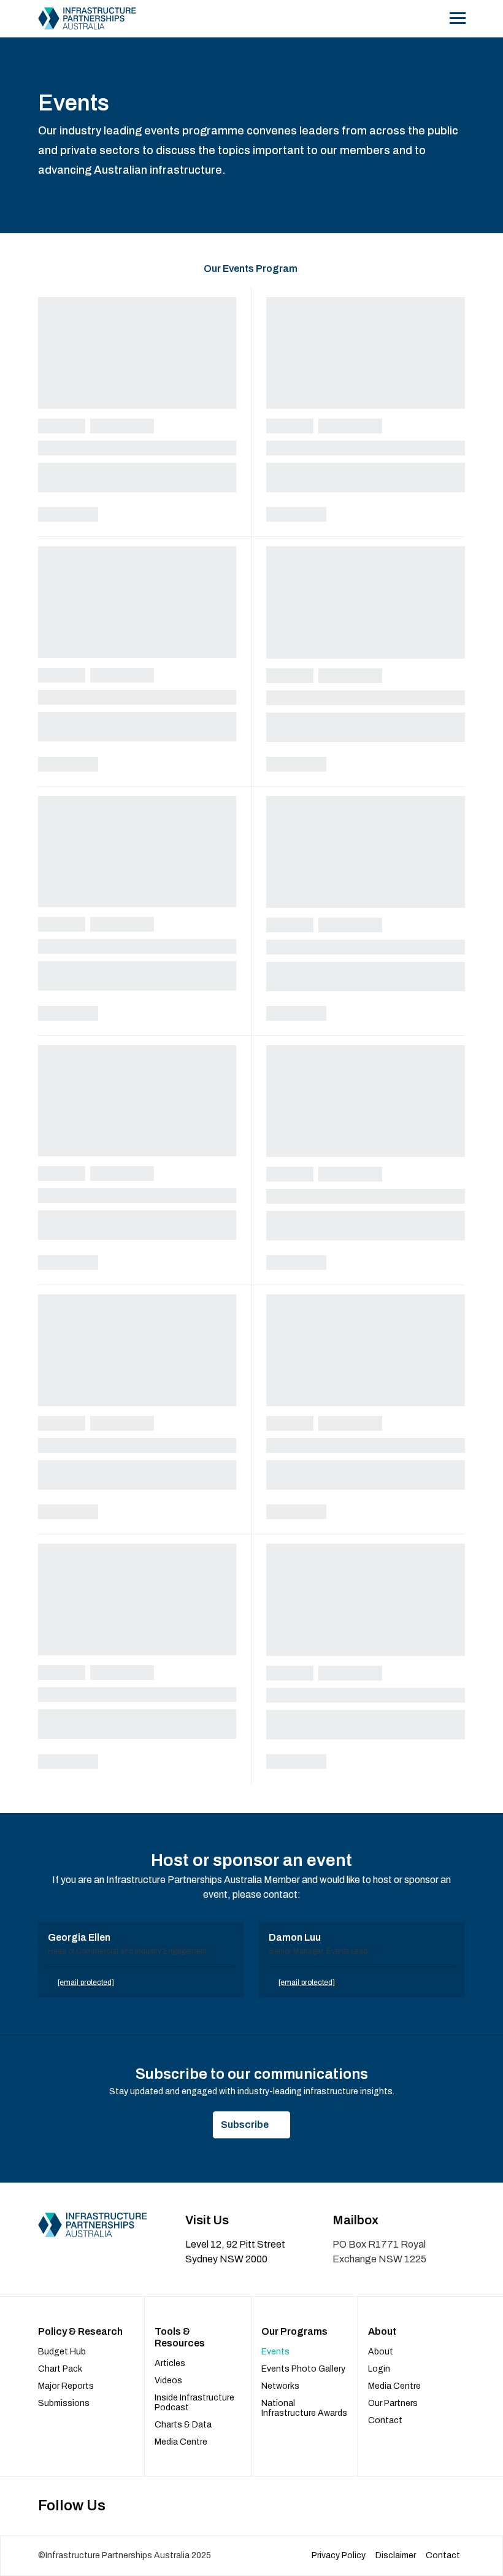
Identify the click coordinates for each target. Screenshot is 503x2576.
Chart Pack (60, 2369)
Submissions (64, 2403)
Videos (168, 2381)
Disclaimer (396, 2555)
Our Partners (393, 2403)
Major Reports (66, 2386)
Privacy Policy (339, 2555)
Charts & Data (183, 2425)
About (381, 2352)
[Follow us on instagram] (459, 2506)
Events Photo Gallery (303, 2369)
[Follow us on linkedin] (433, 2506)
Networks (280, 2386)
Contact (385, 2420)
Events (275, 2352)
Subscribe (245, 2125)
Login (379, 2369)
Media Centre (181, 2442)
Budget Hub (62, 2352)
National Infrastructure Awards (304, 2408)
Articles (170, 2363)
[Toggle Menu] (457, 18)
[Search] (431, 18)
